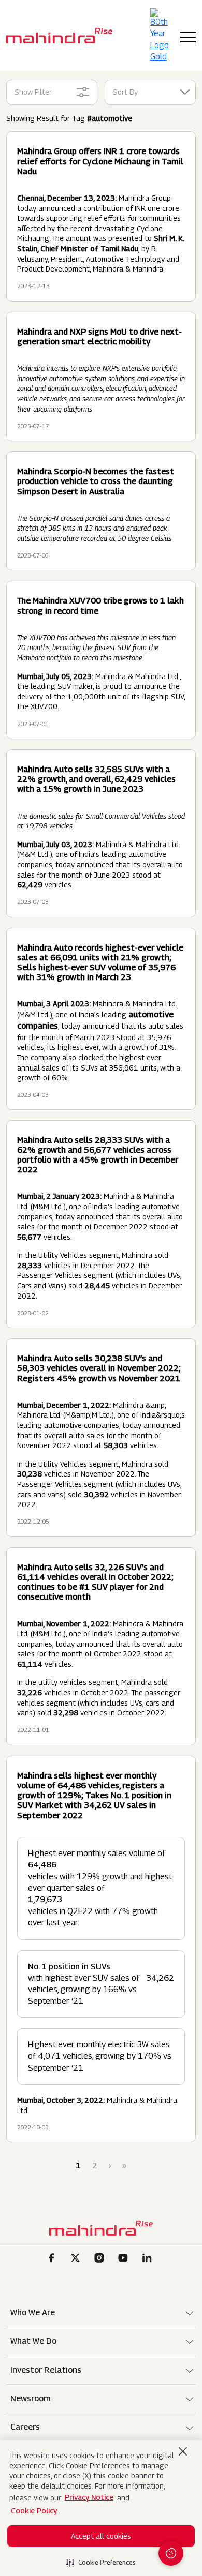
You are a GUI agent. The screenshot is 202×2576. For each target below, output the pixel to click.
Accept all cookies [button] (101, 2536)
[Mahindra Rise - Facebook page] (53, 2259)
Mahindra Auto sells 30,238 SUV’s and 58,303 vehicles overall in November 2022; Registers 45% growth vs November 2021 (99, 1368)
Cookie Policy (34, 2511)
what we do (33, 2341)
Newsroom (31, 2398)
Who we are (33, 2313)
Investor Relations (46, 2370)
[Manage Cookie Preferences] (171, 2553)
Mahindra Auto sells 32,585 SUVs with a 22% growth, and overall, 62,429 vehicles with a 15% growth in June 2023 (96, 779)
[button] (101, 2559)
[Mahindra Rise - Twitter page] (77, 2259)
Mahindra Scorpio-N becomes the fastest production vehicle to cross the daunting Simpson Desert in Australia (96, 481)
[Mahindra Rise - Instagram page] (101, 2259)
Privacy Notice (89, 2497)
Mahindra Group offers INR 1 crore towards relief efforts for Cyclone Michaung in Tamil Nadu (100, 161)
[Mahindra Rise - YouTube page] (125, 2259)
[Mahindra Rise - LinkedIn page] (149, 2259)
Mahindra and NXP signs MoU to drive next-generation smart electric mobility (99, 337)
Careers (25, 2427)
